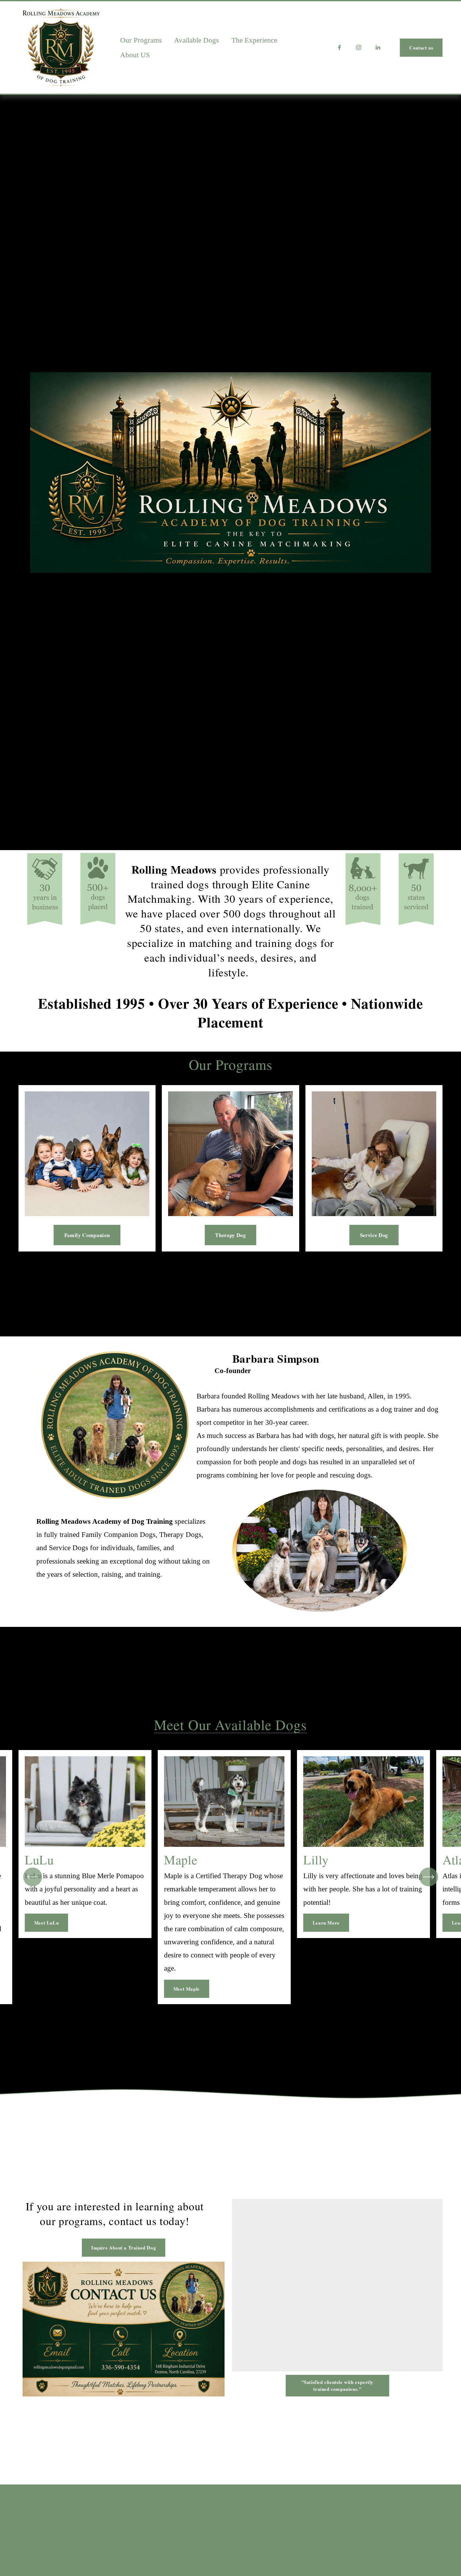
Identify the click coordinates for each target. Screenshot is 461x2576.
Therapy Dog (230, 1235)
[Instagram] (359, 47)
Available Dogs (196, 40)
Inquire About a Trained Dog (124, 2248)
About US (135, 55)
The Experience (254, 40)
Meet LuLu (46, 1923)
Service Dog (374, 1235)
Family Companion (87, 1235)
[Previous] (33, 1877)
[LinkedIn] (378, 47)
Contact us (421, 48)
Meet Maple (187, 1989)
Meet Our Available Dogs (230, 1724)
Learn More (326, 1923)
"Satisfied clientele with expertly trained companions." (337, 2385)
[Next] (429, 1877)
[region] (230, 1877)
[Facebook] (339, 47)
